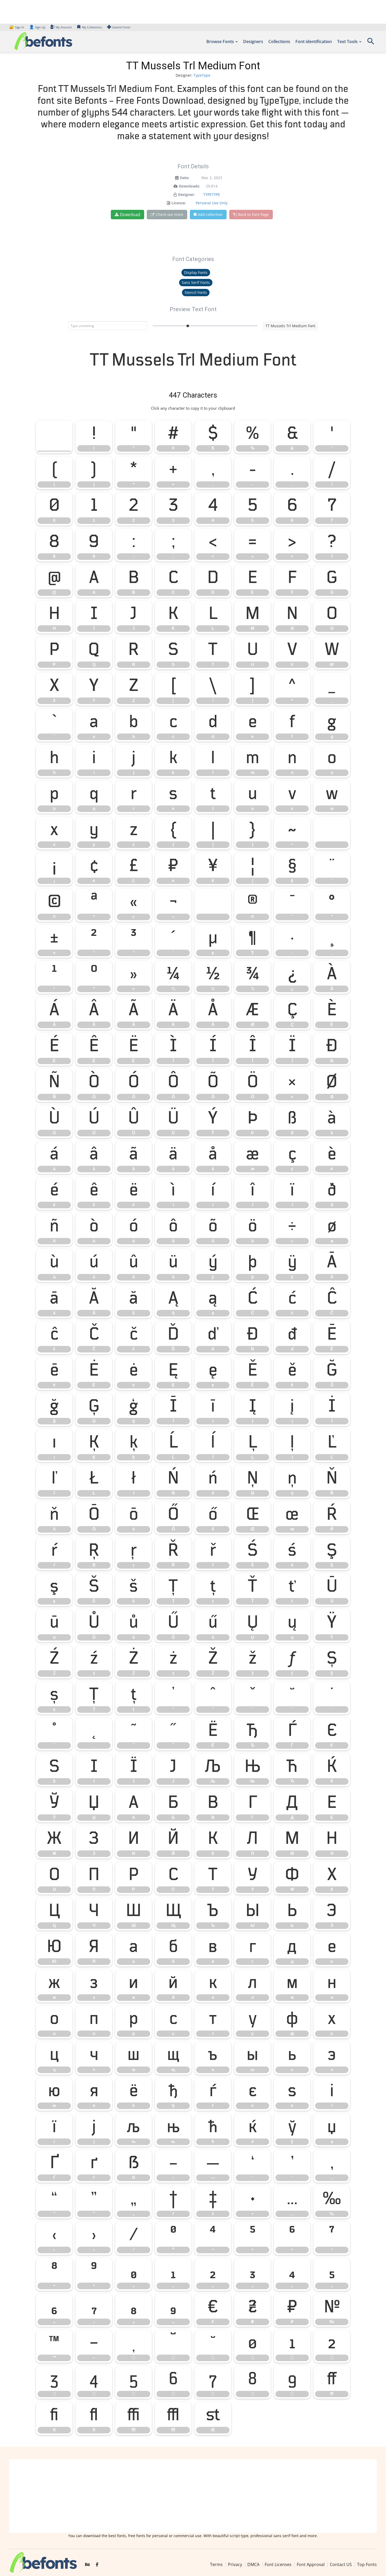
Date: (185, 178)
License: (179, 203)
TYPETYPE (212, 194)
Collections (279, 41)
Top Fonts (367, 2564)
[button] (371, 43)
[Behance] (87, 2565)
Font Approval (311, 2564)
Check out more (169, 214)
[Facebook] (97, 2565)
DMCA (253, 2564)
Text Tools (347, 41)
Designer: (186, 194)
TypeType (202, 75)
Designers (253, 41)
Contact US (341, 2564)
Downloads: (189, 186)
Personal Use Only (212, 203)
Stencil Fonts (196, 292)
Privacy (235, 2564)
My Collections (92, 27)
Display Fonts (196, 272)
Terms (216, 2564)
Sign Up (37, 27)
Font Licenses (278, 2564)
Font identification (314, 41)
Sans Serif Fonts (196, 282)
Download (130, 215)
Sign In (17, 27)
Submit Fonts (121, 27)
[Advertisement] (193, 2496)
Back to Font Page (254, 214)
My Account (64, 27)
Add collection (210, 214)
